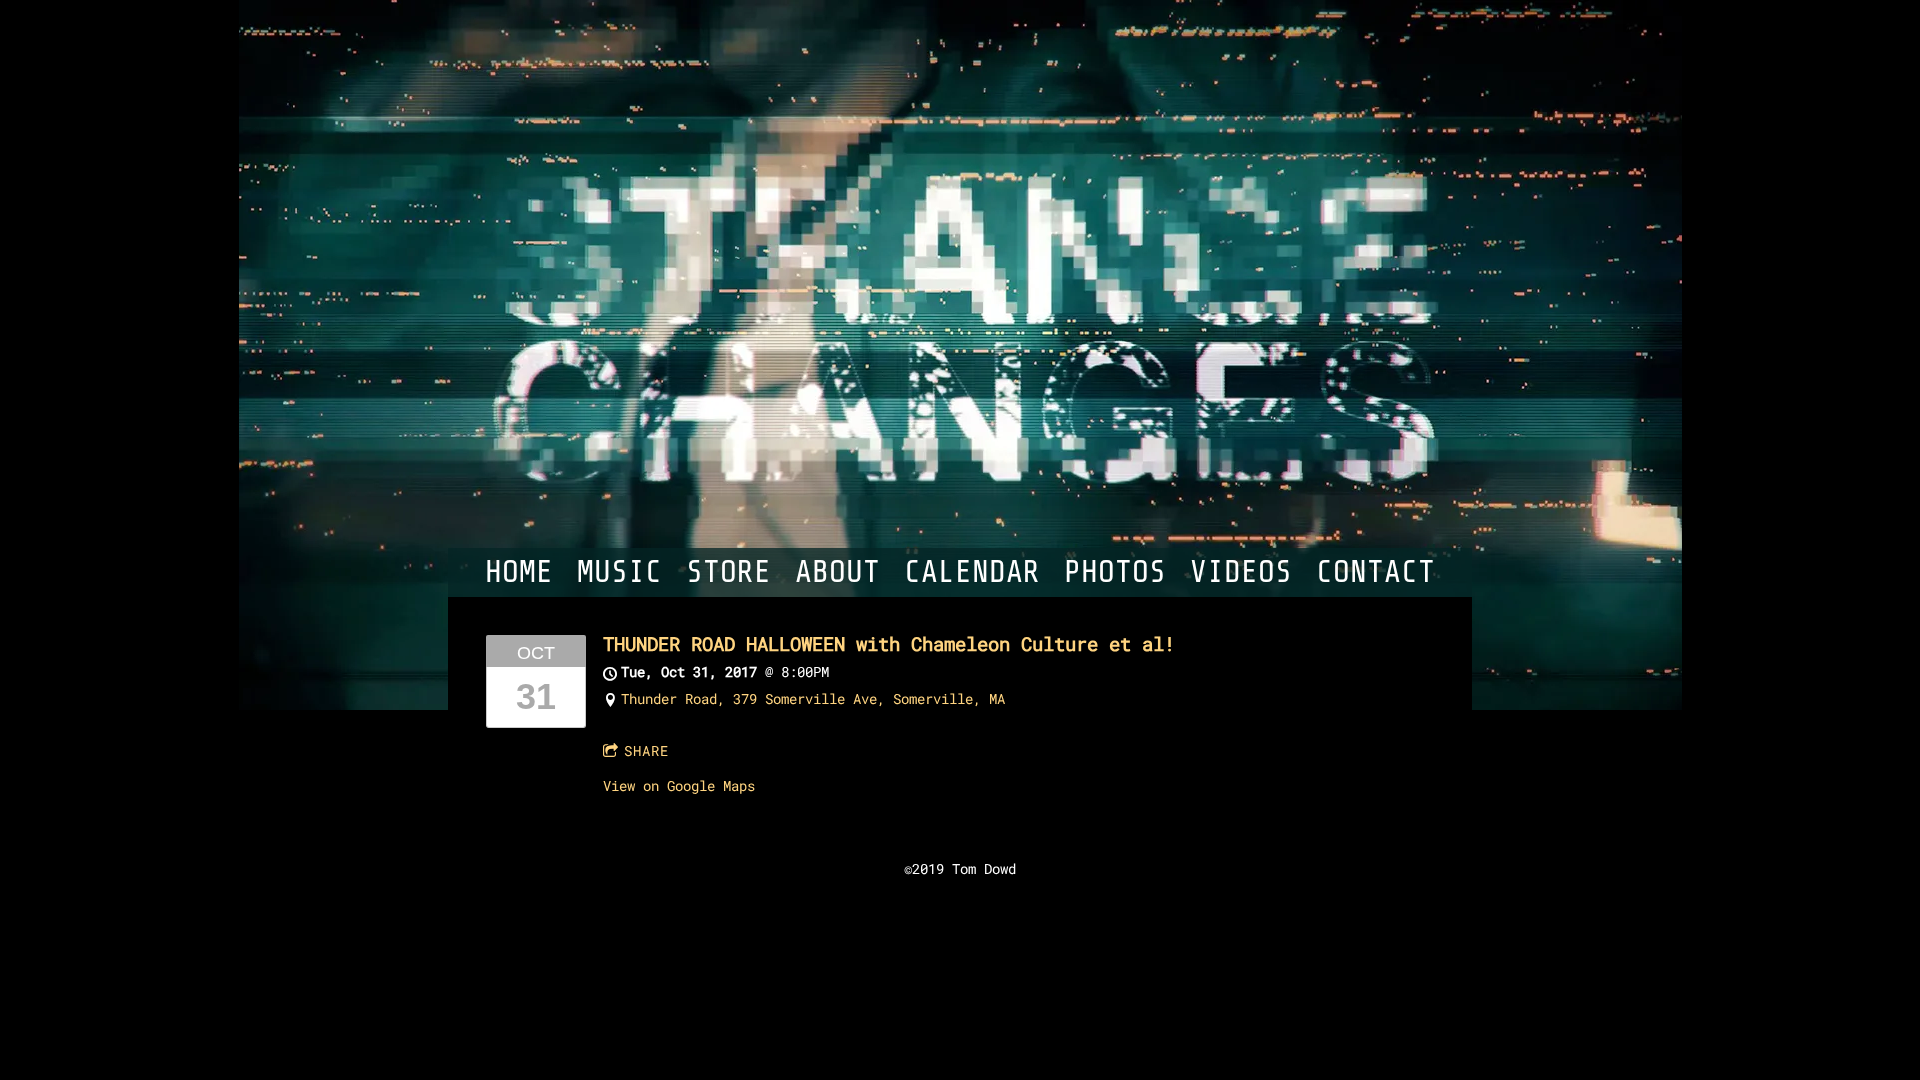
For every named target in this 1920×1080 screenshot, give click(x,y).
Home (519, 572)
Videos (1241, 572)
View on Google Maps (679, 785)
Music (619, 572)
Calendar (972, 572)
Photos (1115, 572)
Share (646, 750)
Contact (1375, 572)
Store (728, 572)
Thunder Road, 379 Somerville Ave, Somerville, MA (813, 698)
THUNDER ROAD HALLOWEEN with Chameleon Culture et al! (889, 643)
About (837, 572)
